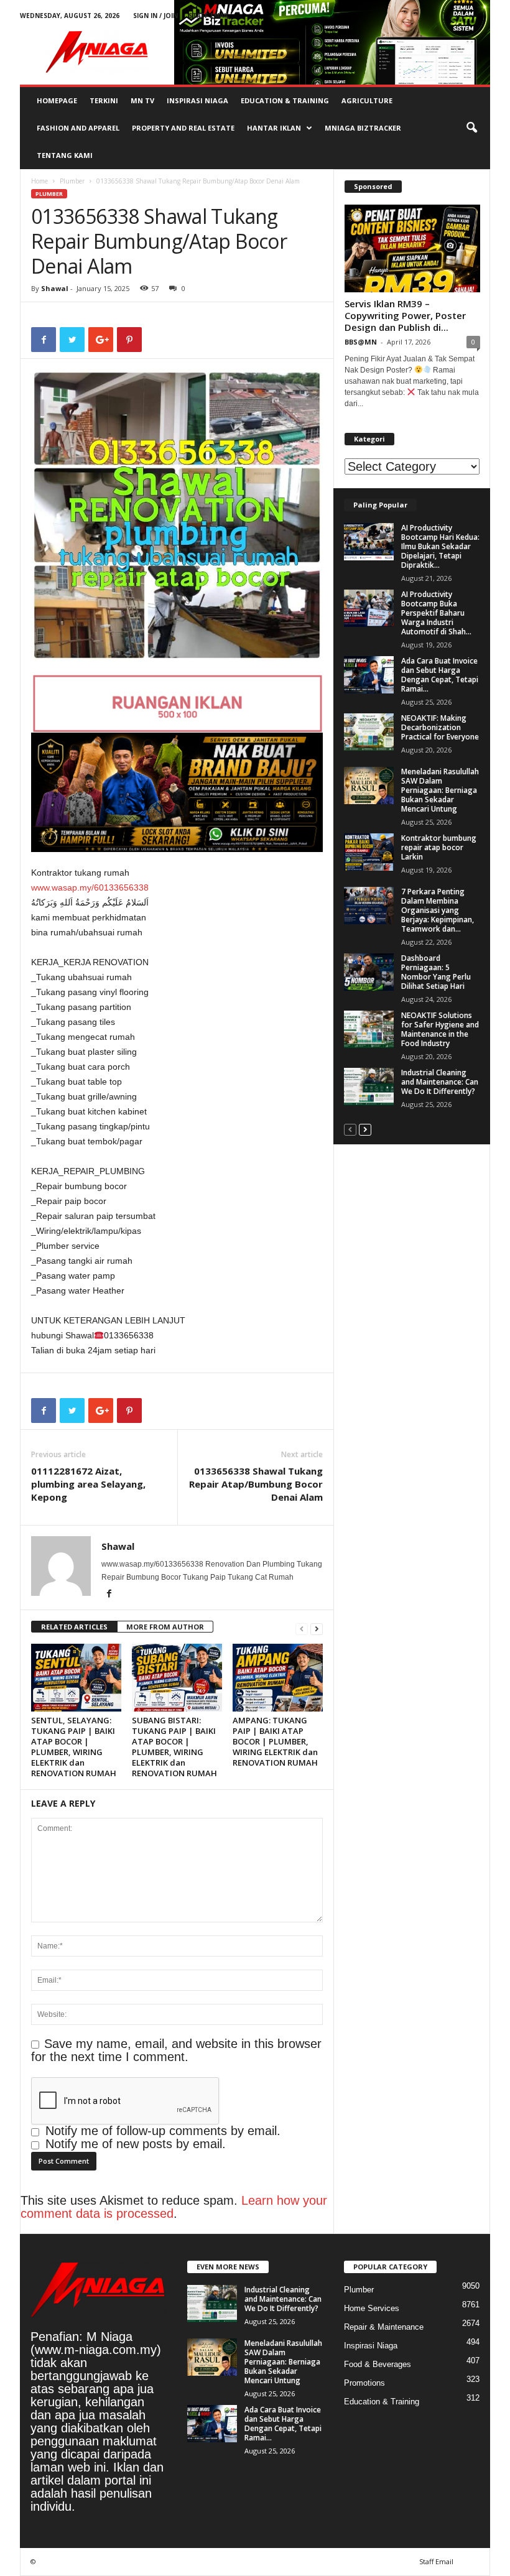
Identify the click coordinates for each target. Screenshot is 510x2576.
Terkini (104, 100)
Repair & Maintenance (384, 2327)
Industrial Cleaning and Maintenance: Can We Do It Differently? (440, 1082)
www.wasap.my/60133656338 (90, 887)
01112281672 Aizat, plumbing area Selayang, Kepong (88, 1484)
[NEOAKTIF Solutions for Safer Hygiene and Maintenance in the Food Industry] (369, 1029)
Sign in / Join (155, 16)
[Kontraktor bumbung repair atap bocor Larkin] (369, 852)
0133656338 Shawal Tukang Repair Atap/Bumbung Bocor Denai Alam (256, 1484)
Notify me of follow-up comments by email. (163, 2131)
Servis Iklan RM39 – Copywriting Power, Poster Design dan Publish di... (405, 315)
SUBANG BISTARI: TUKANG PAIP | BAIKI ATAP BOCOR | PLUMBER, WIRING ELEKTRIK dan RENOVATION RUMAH (174, 1747)
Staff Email (209, 16)
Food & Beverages (378, 2364)
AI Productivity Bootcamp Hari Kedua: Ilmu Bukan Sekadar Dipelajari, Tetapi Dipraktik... (440, 546)
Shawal (55, 288)
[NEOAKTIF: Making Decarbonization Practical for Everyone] (369, 732)
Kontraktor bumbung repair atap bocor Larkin (439, 847)
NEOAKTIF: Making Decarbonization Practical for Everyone (440, 727)
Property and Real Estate (183, 128)
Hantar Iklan (274, 128)
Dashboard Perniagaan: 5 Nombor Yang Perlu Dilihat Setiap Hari (436, 972)
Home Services (372, 2308)
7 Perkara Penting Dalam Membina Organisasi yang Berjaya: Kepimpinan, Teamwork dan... (438, 910)
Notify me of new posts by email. (136, 2144)
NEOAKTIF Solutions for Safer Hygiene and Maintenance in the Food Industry (440, 1029)
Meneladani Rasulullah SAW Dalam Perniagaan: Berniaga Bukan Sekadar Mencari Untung (440, 790)
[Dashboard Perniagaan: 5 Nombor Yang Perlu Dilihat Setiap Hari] (369, 972)
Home (39, 181)
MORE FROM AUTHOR (165, 1627)
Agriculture (367, 100)
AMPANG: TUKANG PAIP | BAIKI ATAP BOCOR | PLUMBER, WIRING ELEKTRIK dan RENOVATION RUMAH (275, 1741)
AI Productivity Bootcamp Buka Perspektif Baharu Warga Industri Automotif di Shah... (436, 613)
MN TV (142, 100)
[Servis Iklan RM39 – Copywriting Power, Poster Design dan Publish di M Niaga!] (412, 248)
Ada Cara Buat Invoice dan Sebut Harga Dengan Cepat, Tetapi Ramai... (440, 675)
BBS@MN (361, 342)
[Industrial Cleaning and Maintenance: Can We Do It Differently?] (369, 1086)
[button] (471, 128)
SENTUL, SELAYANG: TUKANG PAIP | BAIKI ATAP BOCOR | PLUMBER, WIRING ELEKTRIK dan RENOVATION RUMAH (74, 1747)
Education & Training (285, 100)
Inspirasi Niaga (197, 100)
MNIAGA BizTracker (363, 128)
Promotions (364, 2383)
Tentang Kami (65, 155)
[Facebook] (109, 1595)
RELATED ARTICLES (74, 1627)
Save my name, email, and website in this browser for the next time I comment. (176, 2050)
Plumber (72, 181)
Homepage (57, 100)
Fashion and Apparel (78, 128)
